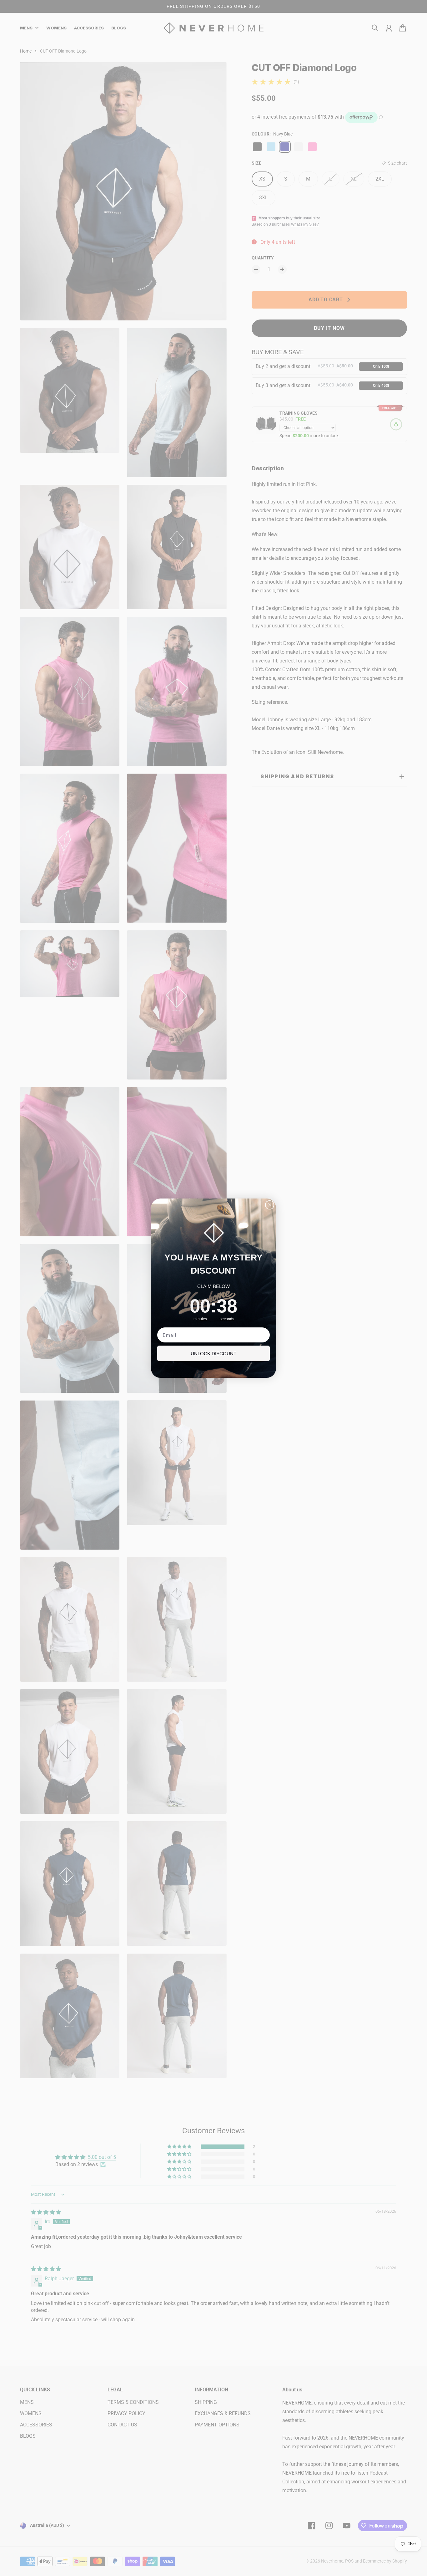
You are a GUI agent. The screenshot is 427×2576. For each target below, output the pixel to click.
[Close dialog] (270, 1205)
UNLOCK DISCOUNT (213, 1354)
